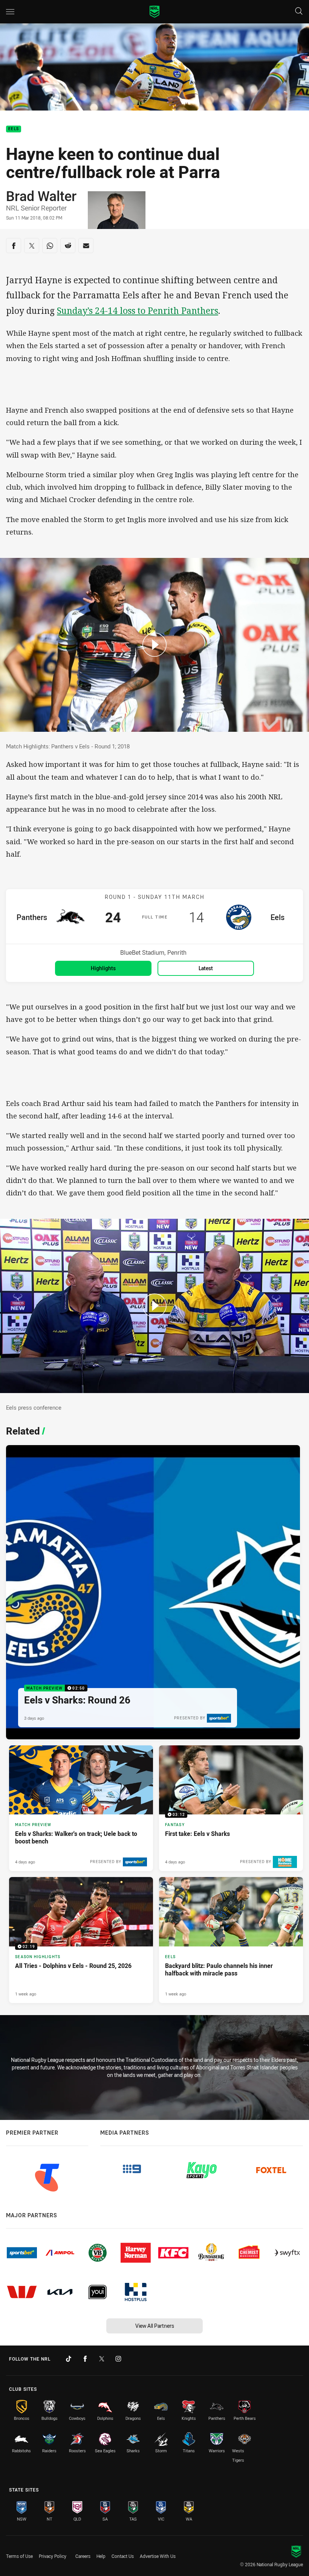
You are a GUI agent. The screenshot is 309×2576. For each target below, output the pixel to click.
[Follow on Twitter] (102, 2359)
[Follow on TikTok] (69, 2359)
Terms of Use (19, 2556)
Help (101, 2556)
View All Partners (155, 2326)
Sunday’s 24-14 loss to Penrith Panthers (138, 311)
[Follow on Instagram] (118, 2359)
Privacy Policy (53, 2556)
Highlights (103, 968)
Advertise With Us (158, 2556)
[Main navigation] (10, 12)
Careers (83, 2556)
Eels (14, 129)
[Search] (299, 12)
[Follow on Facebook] (85, 2359)
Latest (206, 968)
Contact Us (123, 2556)
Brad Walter (41, 196)
